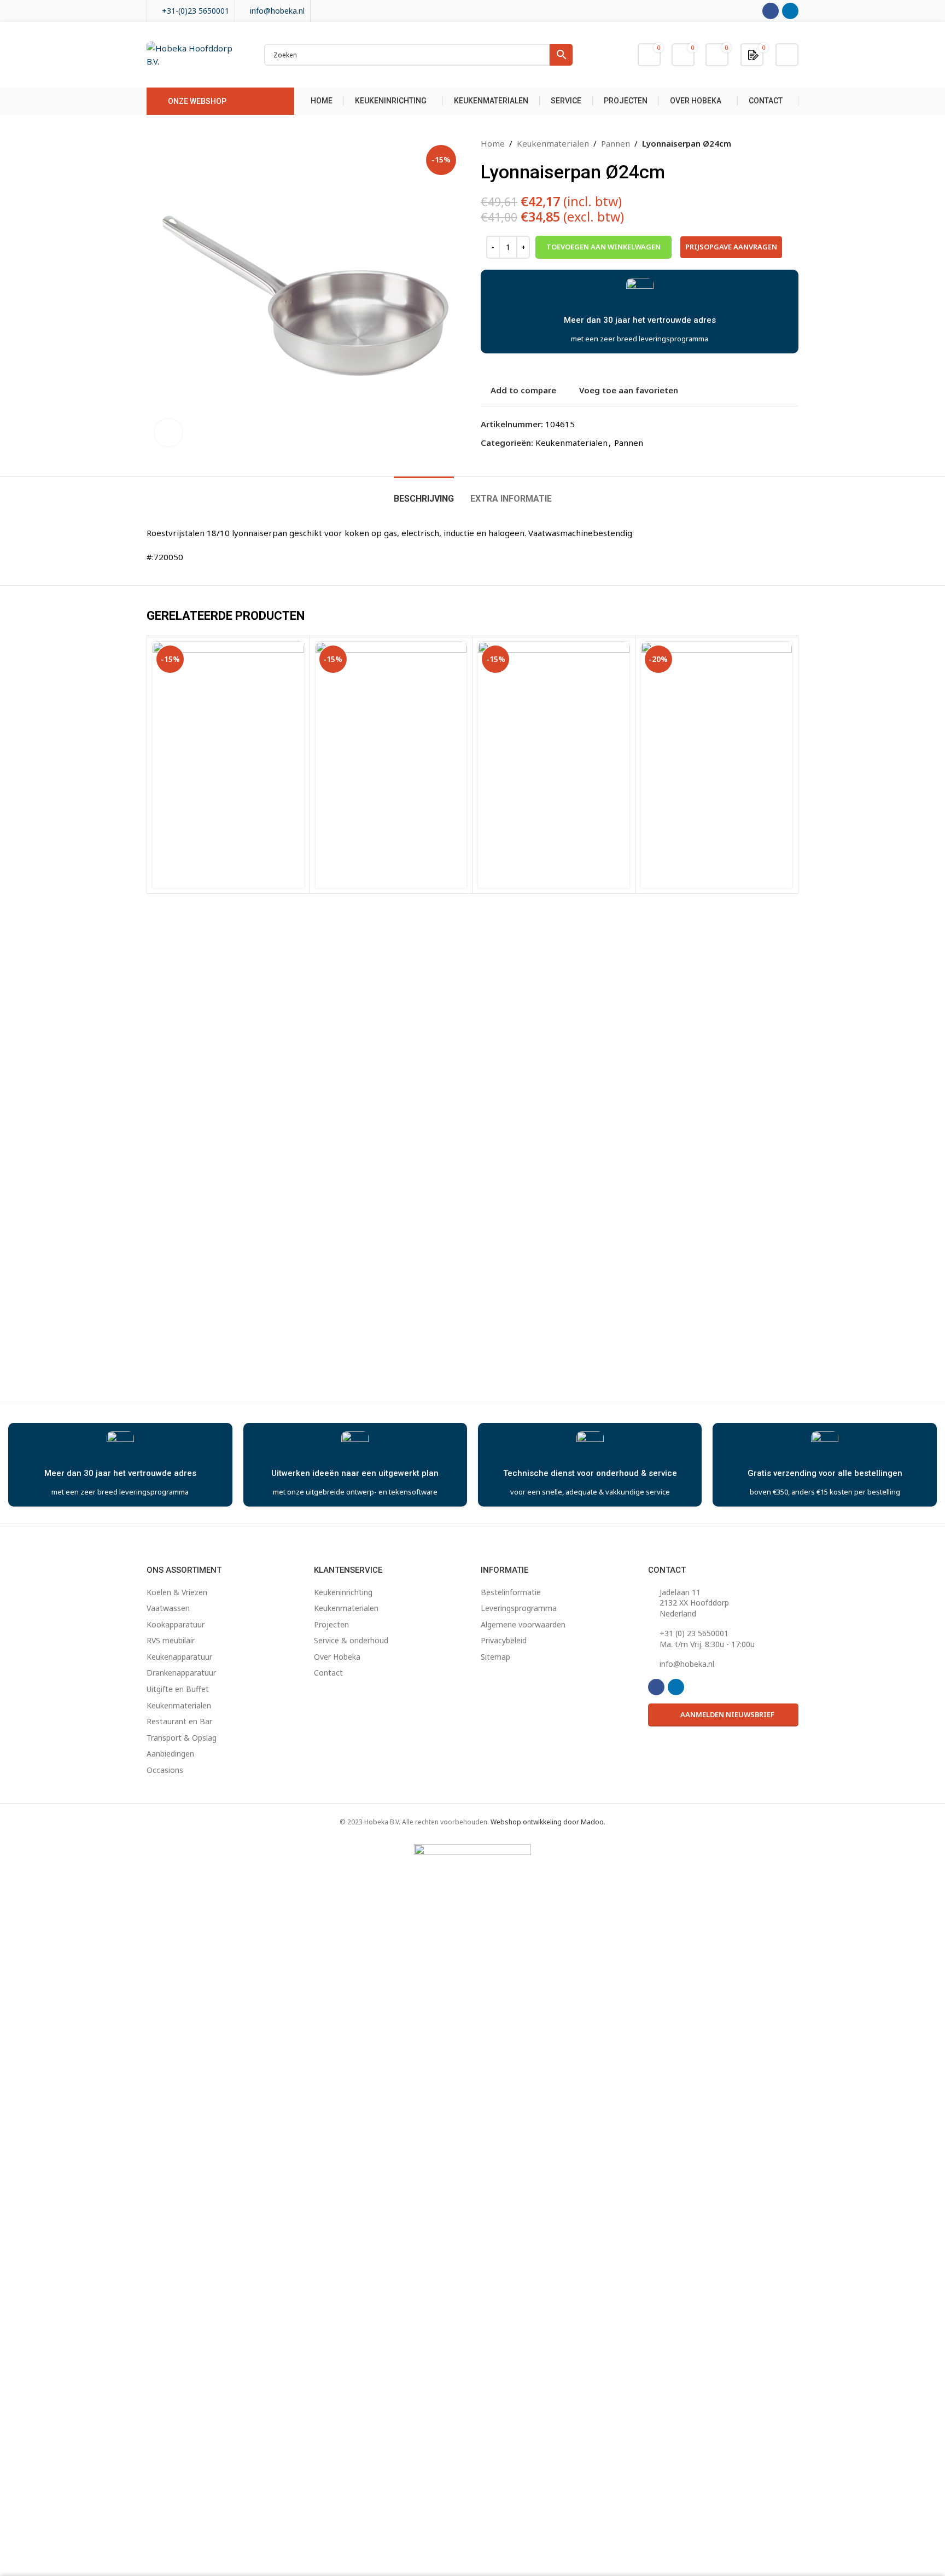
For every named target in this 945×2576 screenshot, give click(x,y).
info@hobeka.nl (277, 11)
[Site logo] (194, 54)
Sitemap (495, 1657)
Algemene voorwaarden (523, 1624)
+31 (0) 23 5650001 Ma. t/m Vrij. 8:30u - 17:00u (707, 1639)
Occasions (165, 1770)
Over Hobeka (337, 1657)
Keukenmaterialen (553, 143)
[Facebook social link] (771, 11)
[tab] (424, 493)
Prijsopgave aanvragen (731, 247)
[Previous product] (766, 143)
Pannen (616, 143)
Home (493, 143)
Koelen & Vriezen (177, 1592)
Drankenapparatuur (181, 1673)
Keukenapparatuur (179, 1657)
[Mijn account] (787, 55)
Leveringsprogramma (519, 1608)
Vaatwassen (168, 1608)
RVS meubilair (171, 1640)
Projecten (331, 1624)
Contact (328, 1673)
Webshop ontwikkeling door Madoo (547, 1822)
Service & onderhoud (351, 1640)
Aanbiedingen (170, 1754)
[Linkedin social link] (790, 11)
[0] (753, 54)
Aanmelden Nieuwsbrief (727, 1714)
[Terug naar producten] (779, 143)
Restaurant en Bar (179, 1721)
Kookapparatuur (176, 1624)
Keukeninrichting (343, 1592)
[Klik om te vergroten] (168, 433)
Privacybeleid (504, 1640)
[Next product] (792, 143)
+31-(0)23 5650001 (196, 11)
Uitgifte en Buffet (178, 1689)
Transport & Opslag (182, 1738)
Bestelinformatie (511, 1592)
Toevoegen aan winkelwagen (603, 247)
